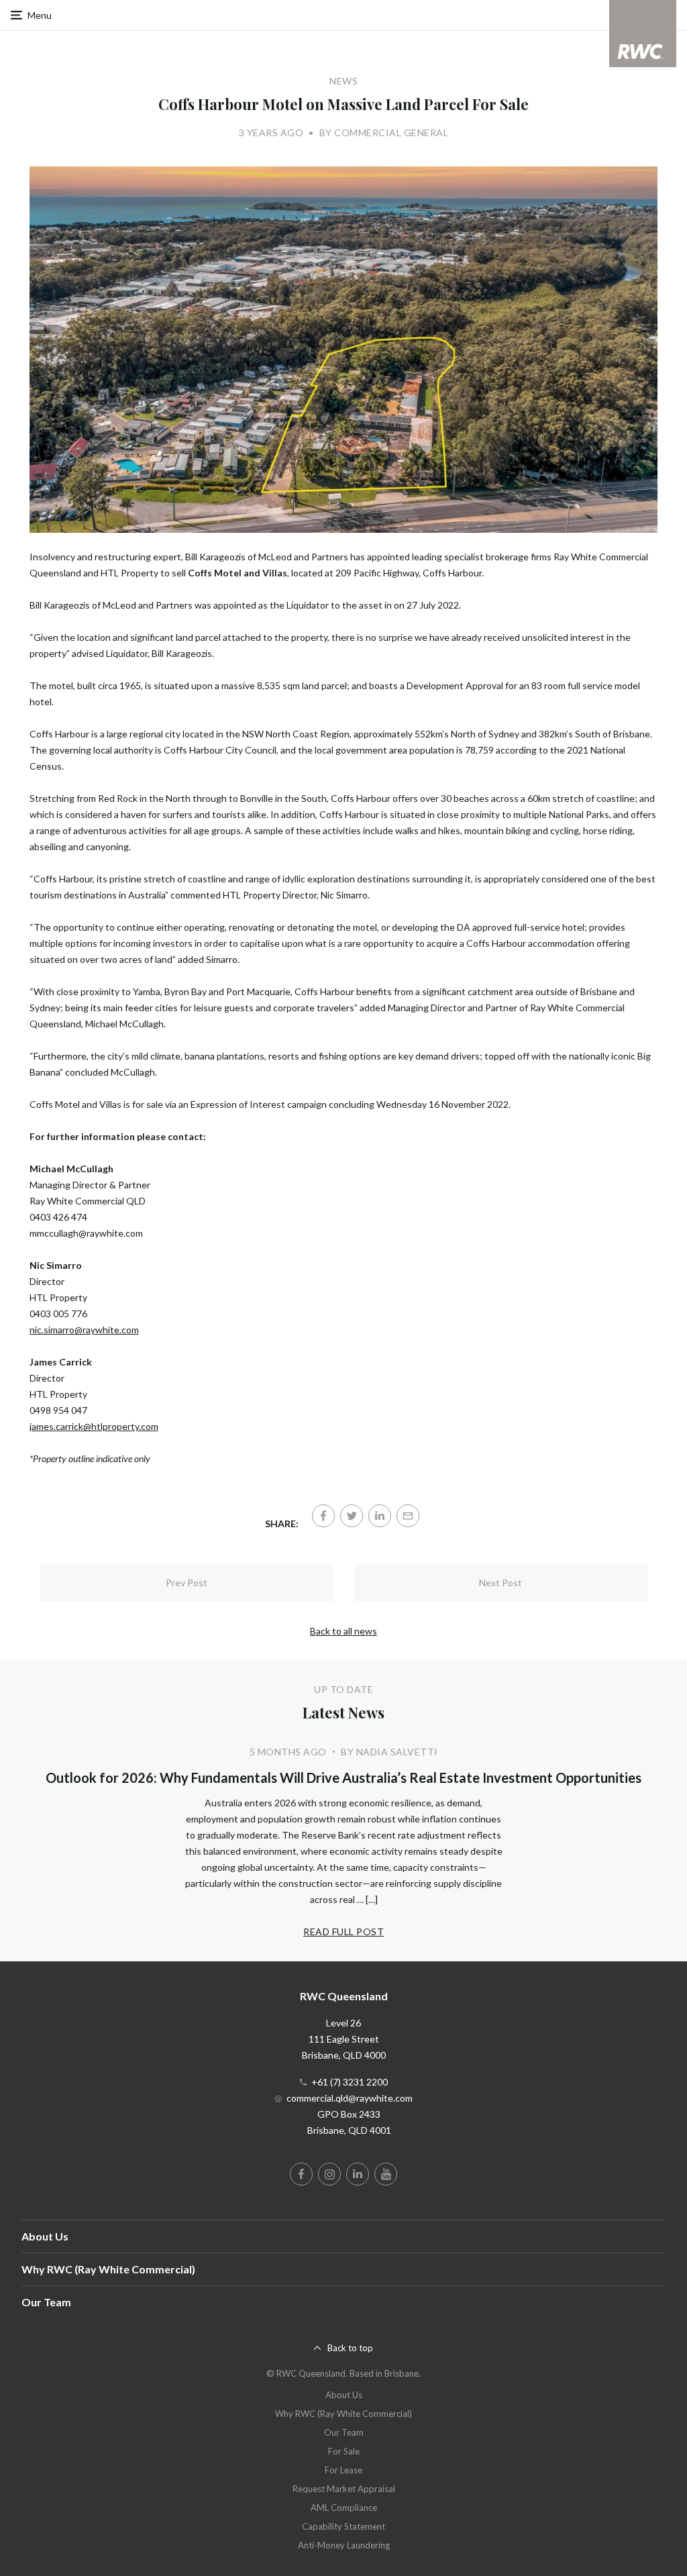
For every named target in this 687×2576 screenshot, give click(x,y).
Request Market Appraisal (344, 2489)
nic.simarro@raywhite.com (84, 1330)
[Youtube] (386, 2174)
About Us (45, 2236)
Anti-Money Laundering (344, 2545)
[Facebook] (323, 1516)
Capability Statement (343, 2526)
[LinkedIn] (380, 1516)
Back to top (350, 2348)
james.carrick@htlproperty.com (94, 1426)
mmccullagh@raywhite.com (86, 1233)
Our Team (46, 2302)
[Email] (408, 1516)
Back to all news (343, 1631)
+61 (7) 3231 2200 (350, 2082)
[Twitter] (352, 1516)
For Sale (344, 2451)
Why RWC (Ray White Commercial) (108, 2269)
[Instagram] (329, 2174)
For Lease (343, 2470)
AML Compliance (344, 2508)
